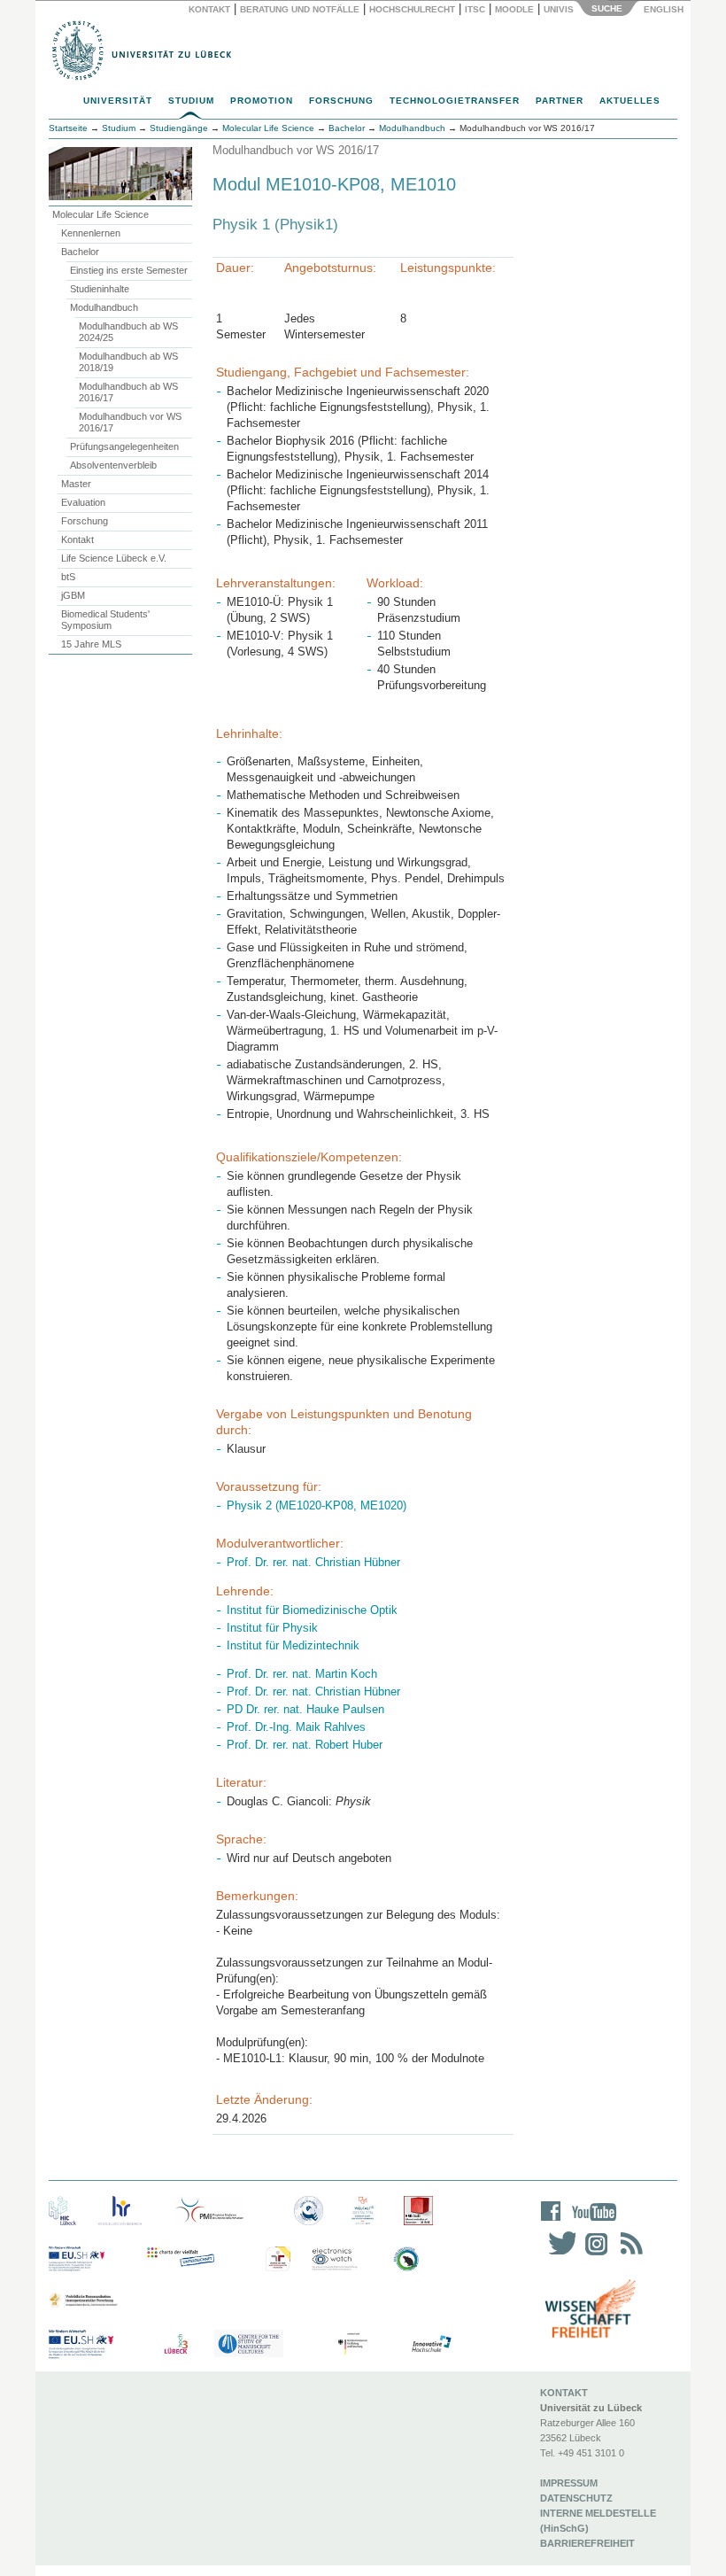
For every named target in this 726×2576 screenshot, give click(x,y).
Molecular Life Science (100, 214)
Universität (118, 101)
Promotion (262, 101)
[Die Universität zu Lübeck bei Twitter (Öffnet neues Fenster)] (558, 2255)
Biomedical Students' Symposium (105, 620)
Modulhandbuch (104, 307)
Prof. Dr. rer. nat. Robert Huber (305, 1745)
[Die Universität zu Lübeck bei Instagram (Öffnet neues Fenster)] (593, 2255)
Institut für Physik (272, 1628)
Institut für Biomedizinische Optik (312, 1610)
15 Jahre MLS (91, 644)
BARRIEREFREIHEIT (587, 2543)
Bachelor (80, 252)
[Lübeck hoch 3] (176, 2344)
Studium (191, 101)
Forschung (341, 101)
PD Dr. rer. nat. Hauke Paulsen (305, 1709)
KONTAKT (564, 2393)
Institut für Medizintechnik (293, 1645)
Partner (560, 101)
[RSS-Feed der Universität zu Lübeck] (629, 2255)
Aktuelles (630, 101)
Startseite (68, 128)
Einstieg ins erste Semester (129, 270)
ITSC (475, 9)
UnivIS (559, 9)
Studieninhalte (100, 289)
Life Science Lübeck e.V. (114, 558)
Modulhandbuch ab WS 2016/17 (128, 392)
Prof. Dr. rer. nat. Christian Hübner (313, 1562)
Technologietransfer (455, 101)
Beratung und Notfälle (300, 9)
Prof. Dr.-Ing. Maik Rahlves (296, 1727)
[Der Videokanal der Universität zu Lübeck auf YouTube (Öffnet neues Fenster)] (591, 2223)
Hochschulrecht (412, 9)
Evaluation (83, 502)
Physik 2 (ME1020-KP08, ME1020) (317, 1505)
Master (76, 484)
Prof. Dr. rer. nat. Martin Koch (302, 1674)
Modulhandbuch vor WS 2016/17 (130, 422)
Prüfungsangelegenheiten (124, 446)
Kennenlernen (91, 233)
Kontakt (209, 9)
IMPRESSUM (569, 2483)
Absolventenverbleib (113, 465)
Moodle (514, 9)
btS (68, 577)
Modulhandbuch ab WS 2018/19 (128, 362)
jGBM (73, 595)
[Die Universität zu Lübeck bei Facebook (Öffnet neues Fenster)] (551, 2223)
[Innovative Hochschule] (431, 2344)
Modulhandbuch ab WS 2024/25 (128, 332)
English (665, 9)
